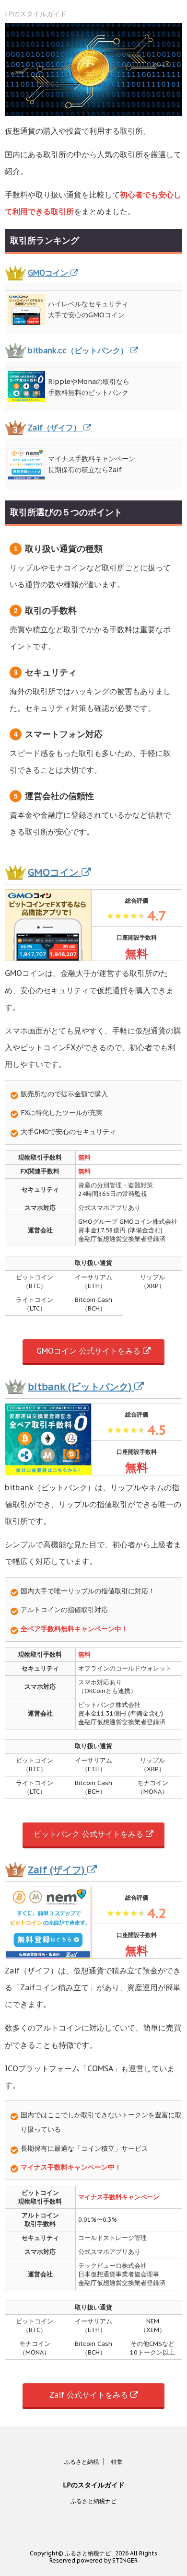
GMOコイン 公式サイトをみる (90, 1351)
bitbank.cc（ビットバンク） (79, 350)
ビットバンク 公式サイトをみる (90, 1834)
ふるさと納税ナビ (93, 2501)
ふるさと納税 (82, 2462)
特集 (117, 2462)
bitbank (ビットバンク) (81, 1387)
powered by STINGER (107, 2560)
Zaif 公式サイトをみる (90, 2395)
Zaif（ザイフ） (56, 428)
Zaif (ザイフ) (58, 1870)
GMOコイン (49, 273)
